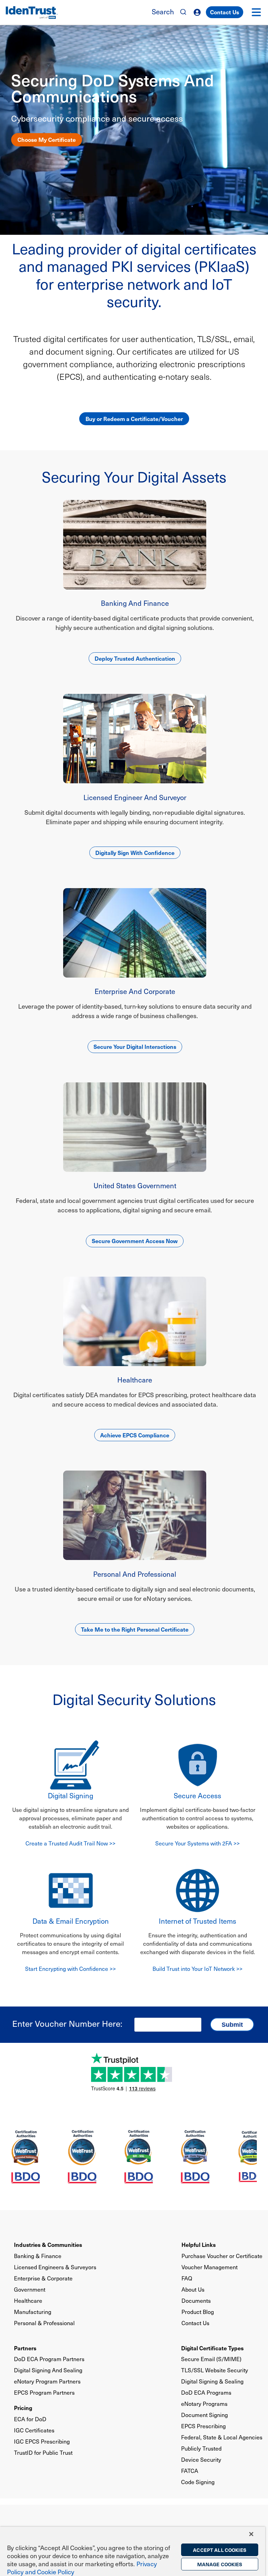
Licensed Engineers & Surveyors (55, 2267)
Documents (196, 2301)
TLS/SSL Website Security (215, 2370)
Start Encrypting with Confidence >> (70, 1969)
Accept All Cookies (220, 2550)
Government (30, 2289)
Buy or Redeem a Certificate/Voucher (134, 419)
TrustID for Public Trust (43, 2452)
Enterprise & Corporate (43, 2278)
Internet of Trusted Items (198, 1921)
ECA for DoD (30, 2419)
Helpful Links (199, 2244)
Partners (25, 2348)
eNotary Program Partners (47, 2381)
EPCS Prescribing (203, 2426)
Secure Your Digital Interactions (135, 1046)
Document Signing (204, 2415)
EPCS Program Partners (44, 2392)
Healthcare (28, 2301)
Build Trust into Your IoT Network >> (198, 1969)
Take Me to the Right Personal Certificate (135, 1629)
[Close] (251, 2534)
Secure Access (198, 1795)
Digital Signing (70, 1795)
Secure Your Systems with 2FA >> (198, 1843)
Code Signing (198, 2482)
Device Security (201, 2459)
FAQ (187, 2278)
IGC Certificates (34, 2430)
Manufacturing (33, 2312)
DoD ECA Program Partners (49, 2359)
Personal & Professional (44, 2323)
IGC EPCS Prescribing (42, 2441)
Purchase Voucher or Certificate (222, 2256)
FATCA (190, 2471)
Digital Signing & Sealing (212, 2381)
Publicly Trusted (201, 2448)
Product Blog (198, 2312)
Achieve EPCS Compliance (135, 1435)
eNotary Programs (204, 2404)
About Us (193, 2289)
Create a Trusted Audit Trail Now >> (70, 1843)
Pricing (23, 2408)
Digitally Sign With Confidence (135, 852)
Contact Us (225, 12)
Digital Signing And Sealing (48, 2370)
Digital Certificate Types (212, 2348)
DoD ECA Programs (206, 2392)
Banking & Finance (38, 2256)
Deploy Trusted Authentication (135, 658)
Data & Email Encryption (71, 1921)
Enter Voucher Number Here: (67, 2023)
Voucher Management (210, 2267)
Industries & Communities (48, 2244)
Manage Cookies (220, 2564)
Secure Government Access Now (135, 1241)
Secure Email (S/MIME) (211, 2359)
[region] (133, 2551)
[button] (256, 12)
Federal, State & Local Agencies (222, 2437)
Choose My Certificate (47, 139)
